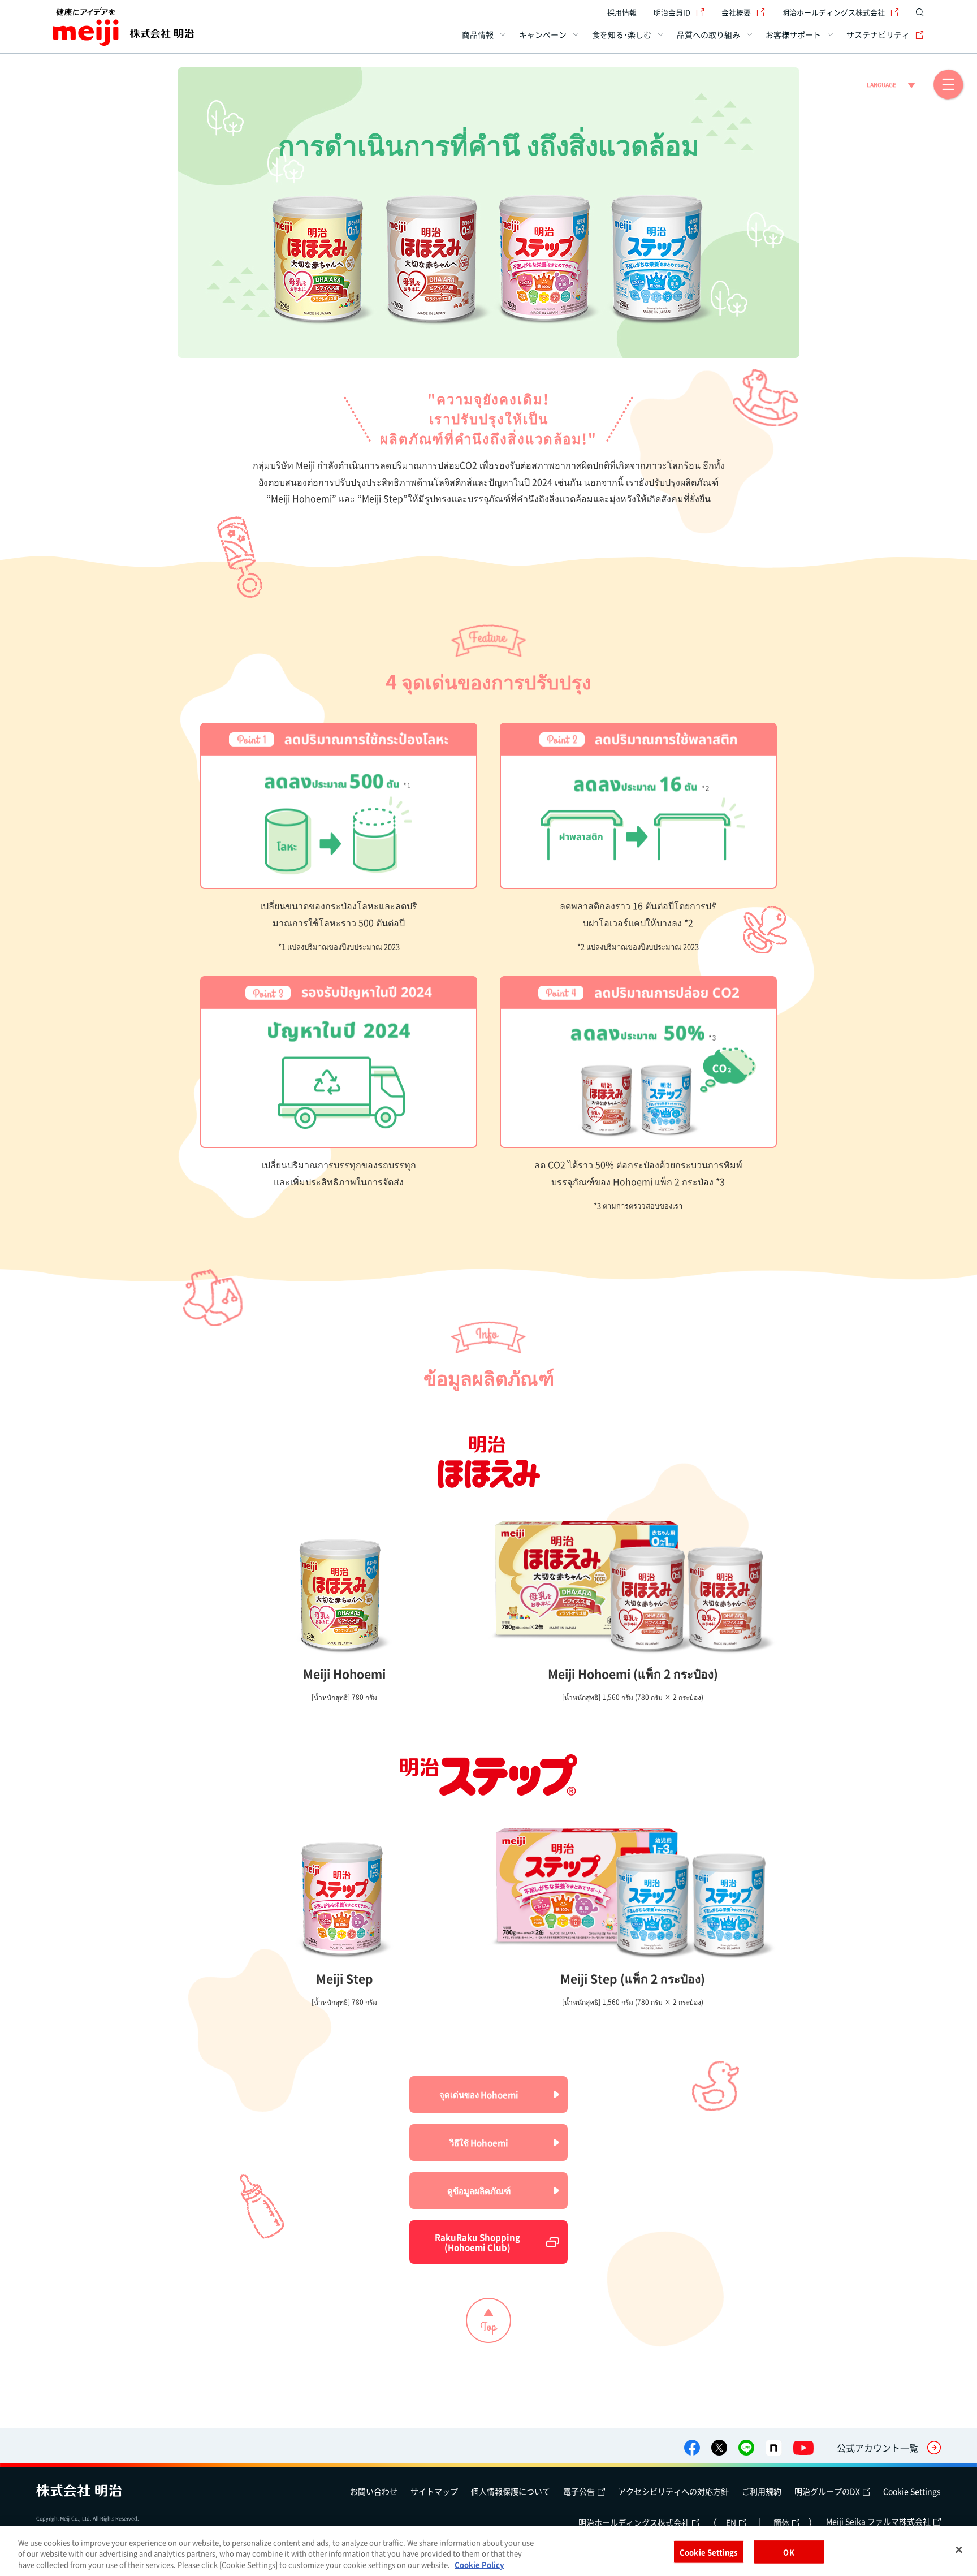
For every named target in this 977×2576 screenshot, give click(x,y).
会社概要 (736, 12)
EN (731, 2522)
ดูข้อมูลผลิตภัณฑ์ (479, 2191)
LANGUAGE (881, 85)
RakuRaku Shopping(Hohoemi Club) (477, 2242)
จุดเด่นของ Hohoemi (479, 2095)
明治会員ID (672, 12)
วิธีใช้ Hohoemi (479, 2143)
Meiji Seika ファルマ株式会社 (878, 2521)
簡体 (781, 2522)
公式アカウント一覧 (877, 2448)
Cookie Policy (479, 2564)
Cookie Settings (912, 2491)
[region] (488, 2551)
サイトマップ (434, 2491)
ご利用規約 (762, 2491)
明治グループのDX (827, 2491)
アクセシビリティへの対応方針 (673, 2491)
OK (788, 2551)
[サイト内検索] (917, 12)
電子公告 (579, 2491)
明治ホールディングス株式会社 (833, 12)
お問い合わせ (374, 2491)
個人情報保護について (511, 2491)
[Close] (959, 2549)
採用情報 (622, 12)
